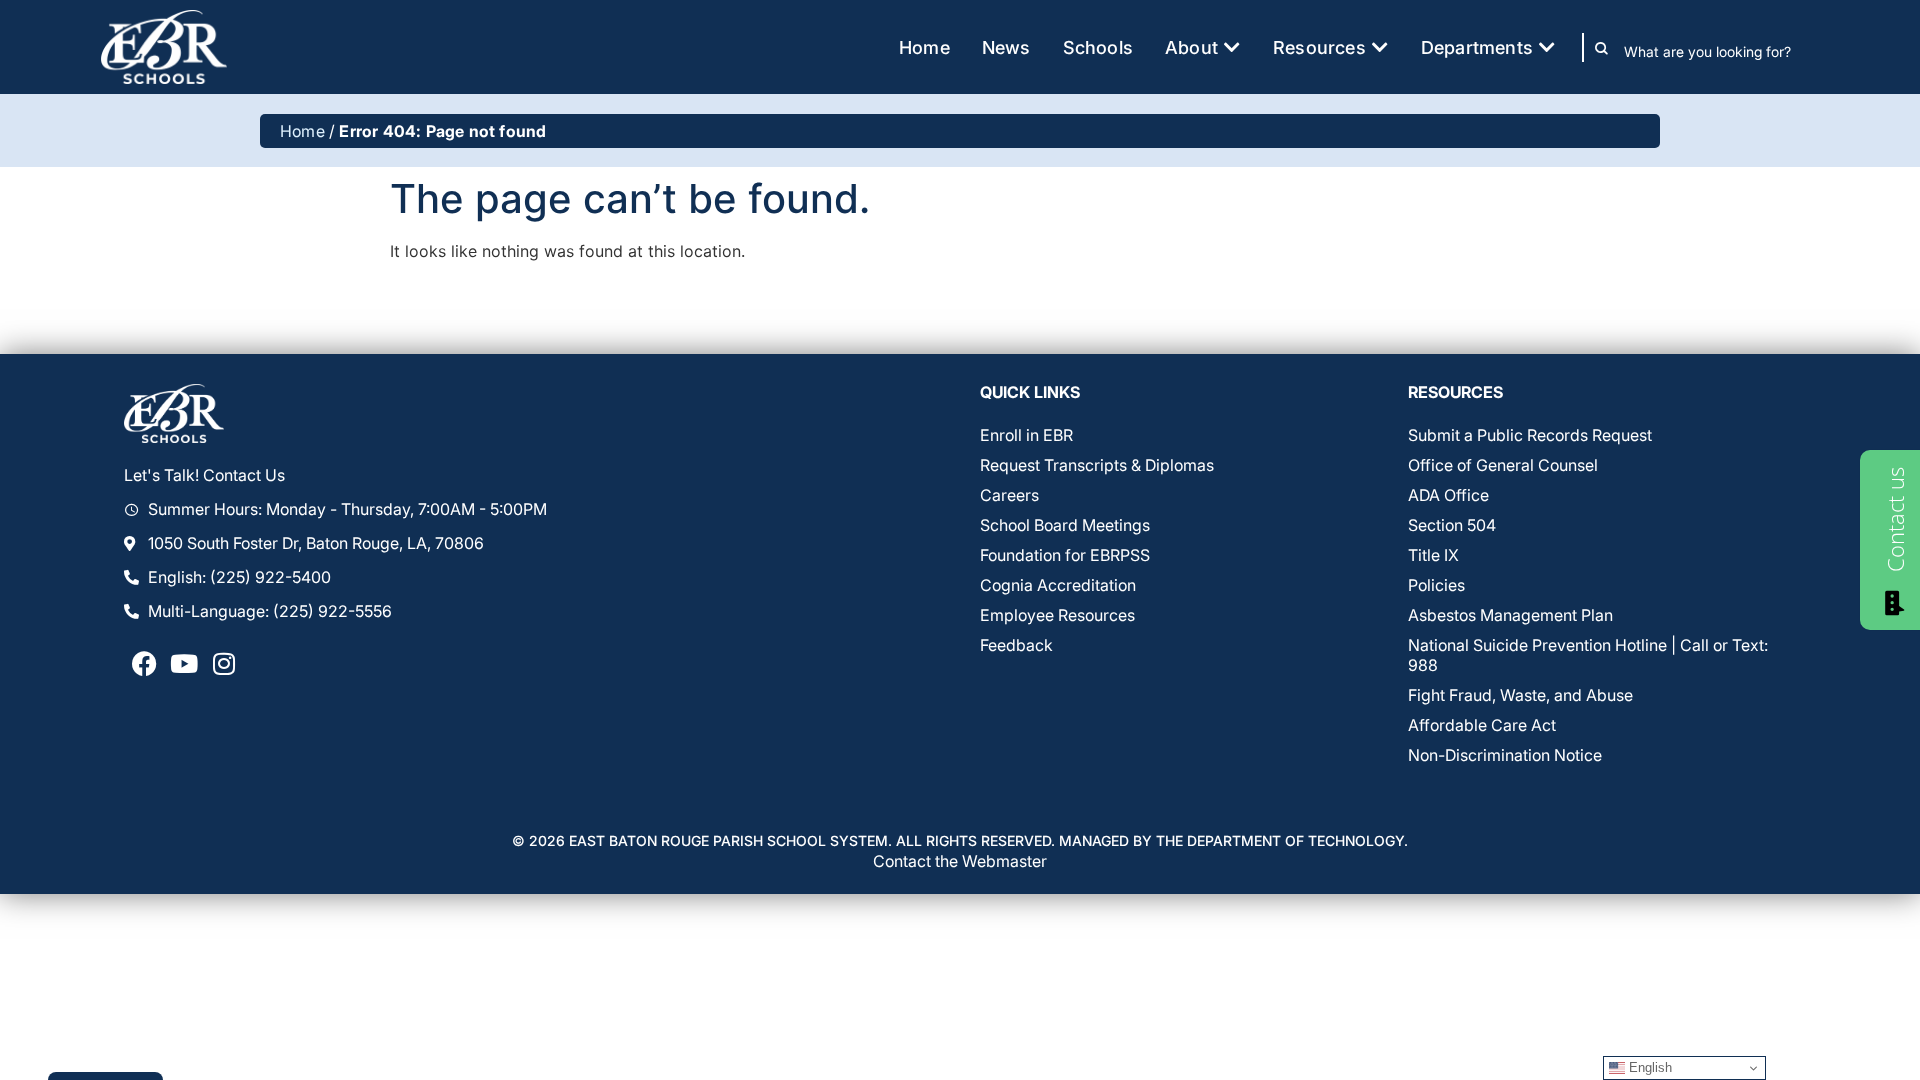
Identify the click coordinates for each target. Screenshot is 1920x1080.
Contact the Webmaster (960, 861)
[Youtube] (184, 663)
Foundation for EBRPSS (1065, 555)
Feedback (1016, 645)
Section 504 (1452, 525)
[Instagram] (224, 663)
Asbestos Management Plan (1510, 615)
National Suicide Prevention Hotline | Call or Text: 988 (1588, 655)
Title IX (1433, 555)
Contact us (1895, 519)
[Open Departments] (1547, 47)
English (1648, 1067)
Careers (1009, 495)
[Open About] (1232, 47)
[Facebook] (144, 663)
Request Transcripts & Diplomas (1097, 465)
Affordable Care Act (1482, 725)
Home (302, 131)
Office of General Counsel (1503, 465)
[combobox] (1721, 52)
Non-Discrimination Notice (1505, 755)
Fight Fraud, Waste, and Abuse (1520, 695)
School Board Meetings (1065, 525)
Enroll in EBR (1026, 435)
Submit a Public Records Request (1530, 435)
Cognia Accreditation (1058, 585)
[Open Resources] (1380, 47)
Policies (1436, 585)
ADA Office (1448, 495)
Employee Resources (1057, 615)
